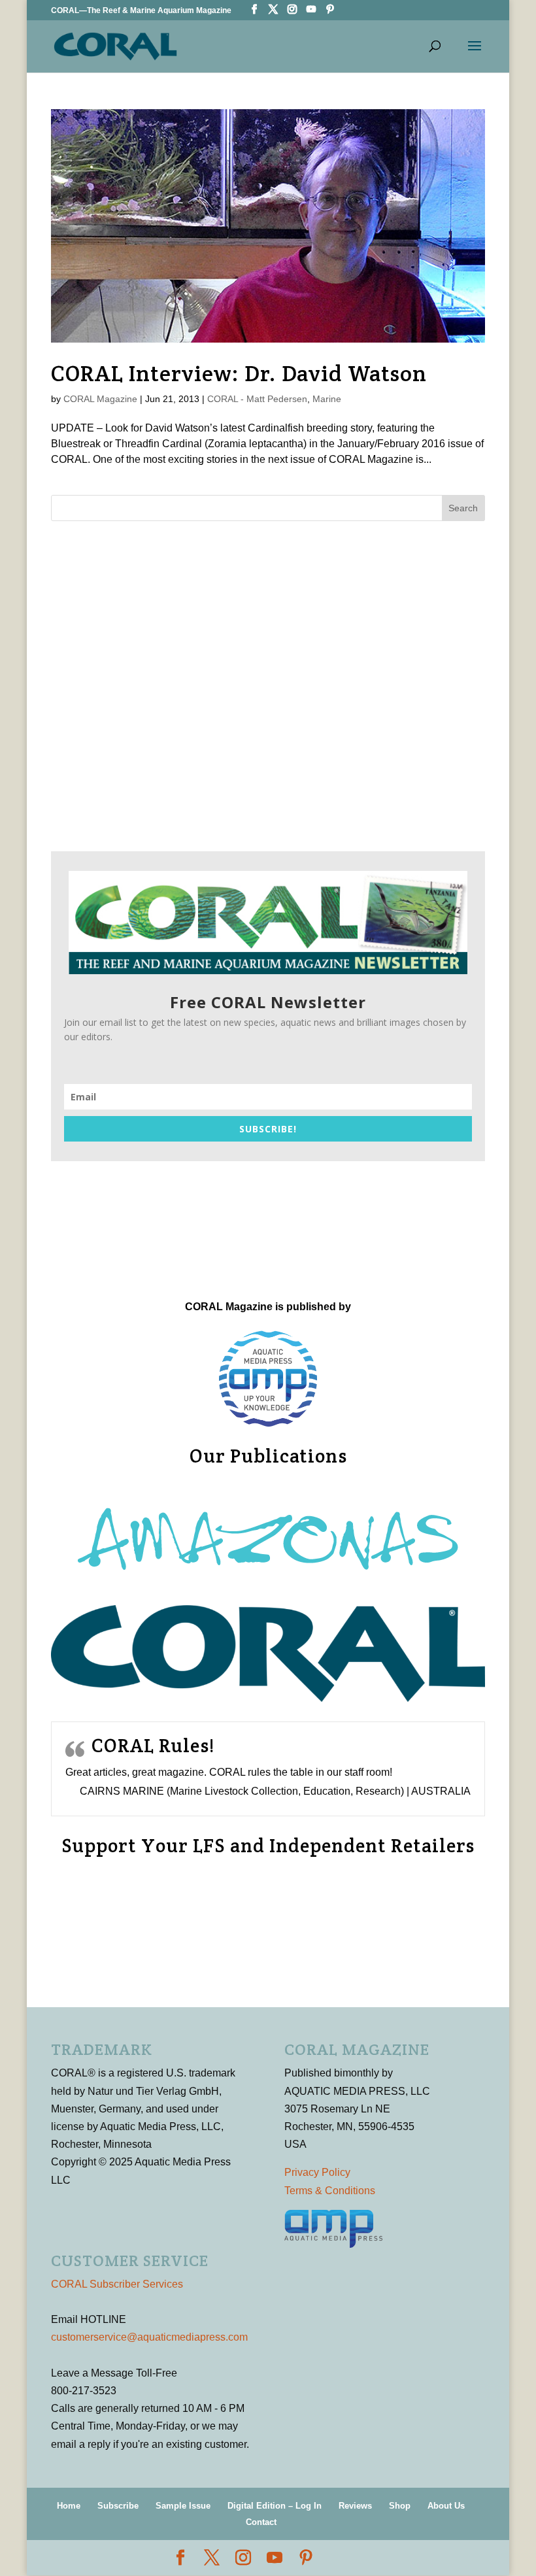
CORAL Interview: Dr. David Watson (239, 373)
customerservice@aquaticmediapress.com (149, 2337)
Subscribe (118, 2506)
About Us (446, 2506)
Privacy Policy (317, 2172)
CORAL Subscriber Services (117, 2284)
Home (69, 2506)
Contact (261, 2522)
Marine (327, 399)
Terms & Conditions (330, 2191)
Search (463, 508)
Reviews (355, 2506)
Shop (400, 2506)
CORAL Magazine (100, 399)
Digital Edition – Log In (275, 2506)
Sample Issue (183, 2506)
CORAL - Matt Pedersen (257, 399)
